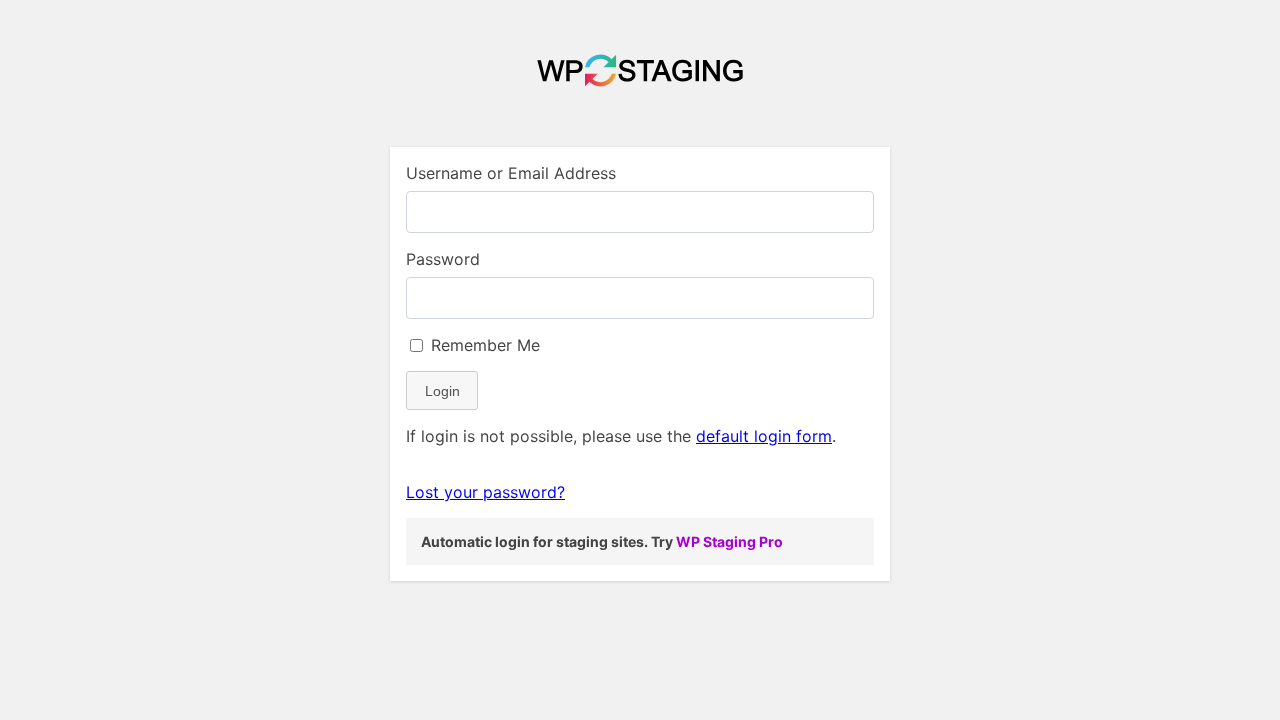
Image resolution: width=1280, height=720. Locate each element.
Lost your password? (485, 492)
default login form (764, 436)
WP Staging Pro (729, 541)
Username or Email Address (511, 173)
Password (443, 259)
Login (442, 391)
